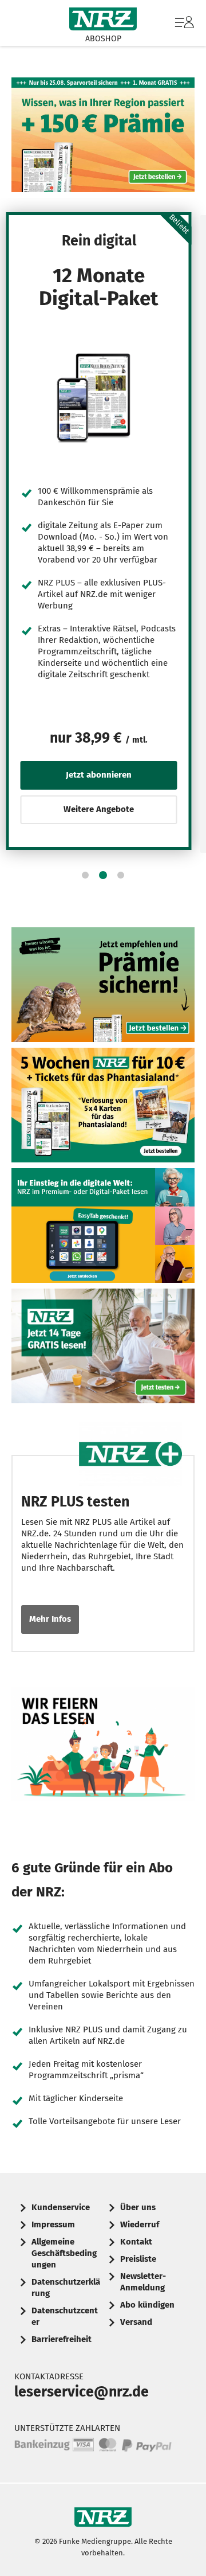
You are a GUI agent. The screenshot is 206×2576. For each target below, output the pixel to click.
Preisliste (138, 2259)
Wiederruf (140, 2224)
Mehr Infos (50, 1619)
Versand (136, 2322)
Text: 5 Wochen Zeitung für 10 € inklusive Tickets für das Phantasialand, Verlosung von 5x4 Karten (103, 1105)
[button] (85, 875)
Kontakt (136, 2242)
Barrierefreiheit (62, 2339)
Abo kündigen (147, 2305)
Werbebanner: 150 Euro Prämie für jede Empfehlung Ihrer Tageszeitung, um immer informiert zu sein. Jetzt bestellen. (103, 985)
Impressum (53, 2224)
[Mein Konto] (185, 28)
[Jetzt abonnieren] (99, 397)
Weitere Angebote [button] (99, 809)
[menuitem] (183, 23)
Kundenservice (61, 2207)
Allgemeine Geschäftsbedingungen (64, 2253)
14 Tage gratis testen (103, 1346)
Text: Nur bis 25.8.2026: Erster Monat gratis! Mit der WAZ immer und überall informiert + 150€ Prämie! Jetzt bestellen (103, 135)
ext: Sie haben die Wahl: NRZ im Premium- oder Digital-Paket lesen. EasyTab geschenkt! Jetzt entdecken (103, 1225)
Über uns (138, 2207)
